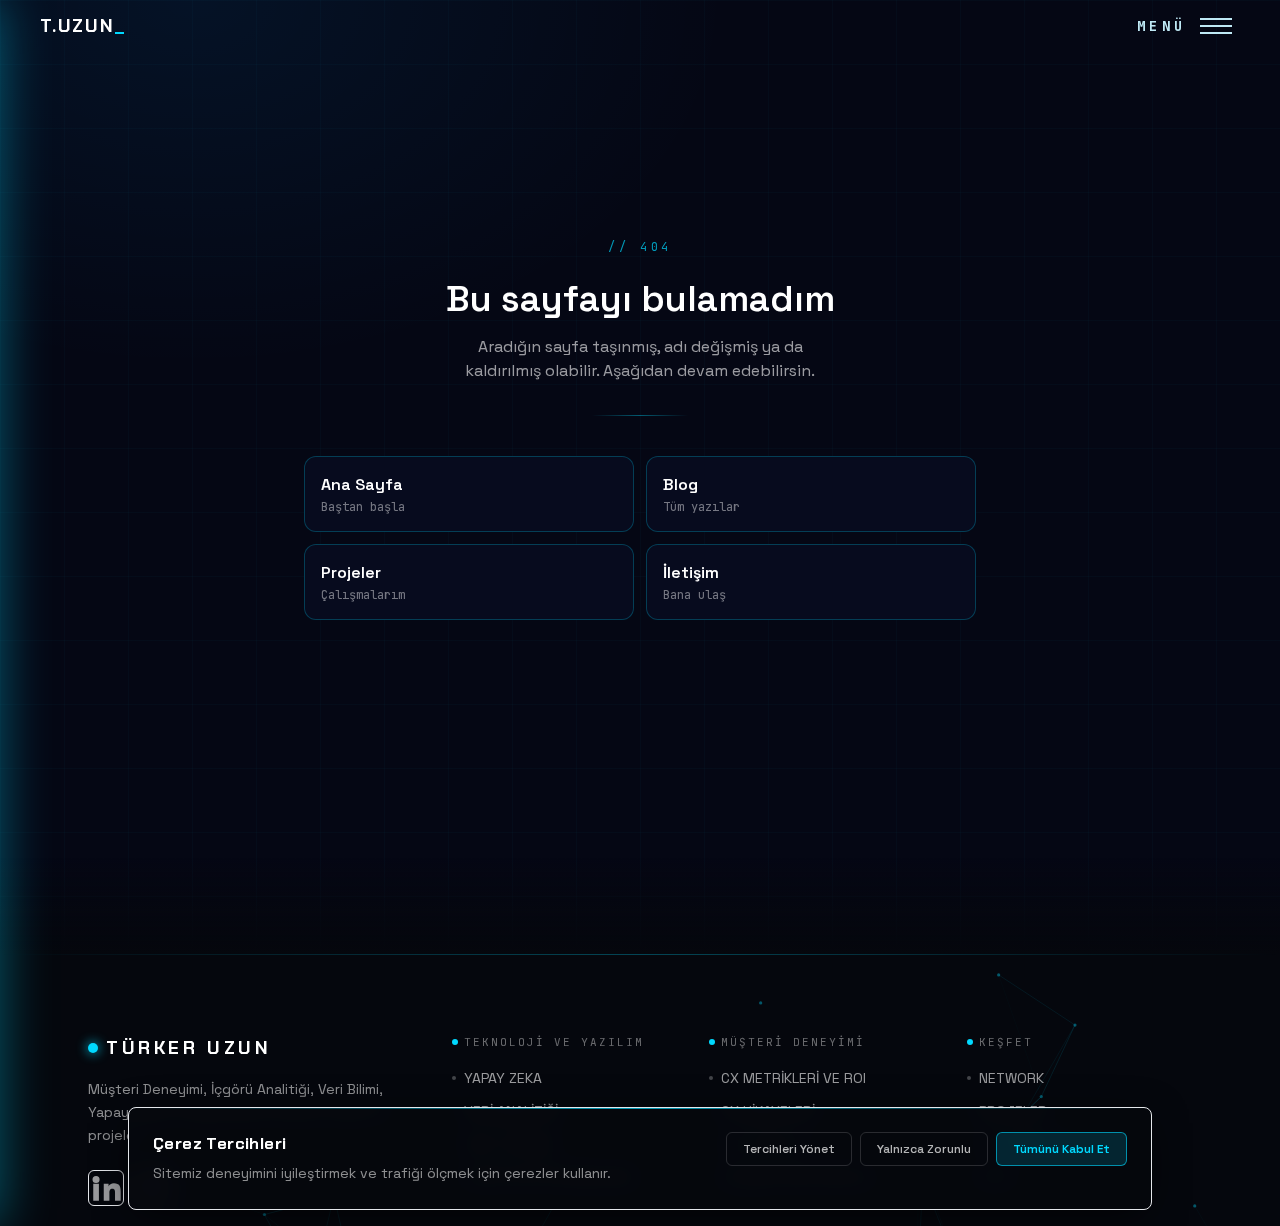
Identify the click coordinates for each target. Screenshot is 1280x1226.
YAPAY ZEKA (503, 1078)
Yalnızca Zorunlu (924, 1149)
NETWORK (1011, 1078)
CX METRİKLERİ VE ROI (793, 1078)
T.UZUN (83, 26)
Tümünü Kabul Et (1061, 1149)
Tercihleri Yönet (789, 1149)
